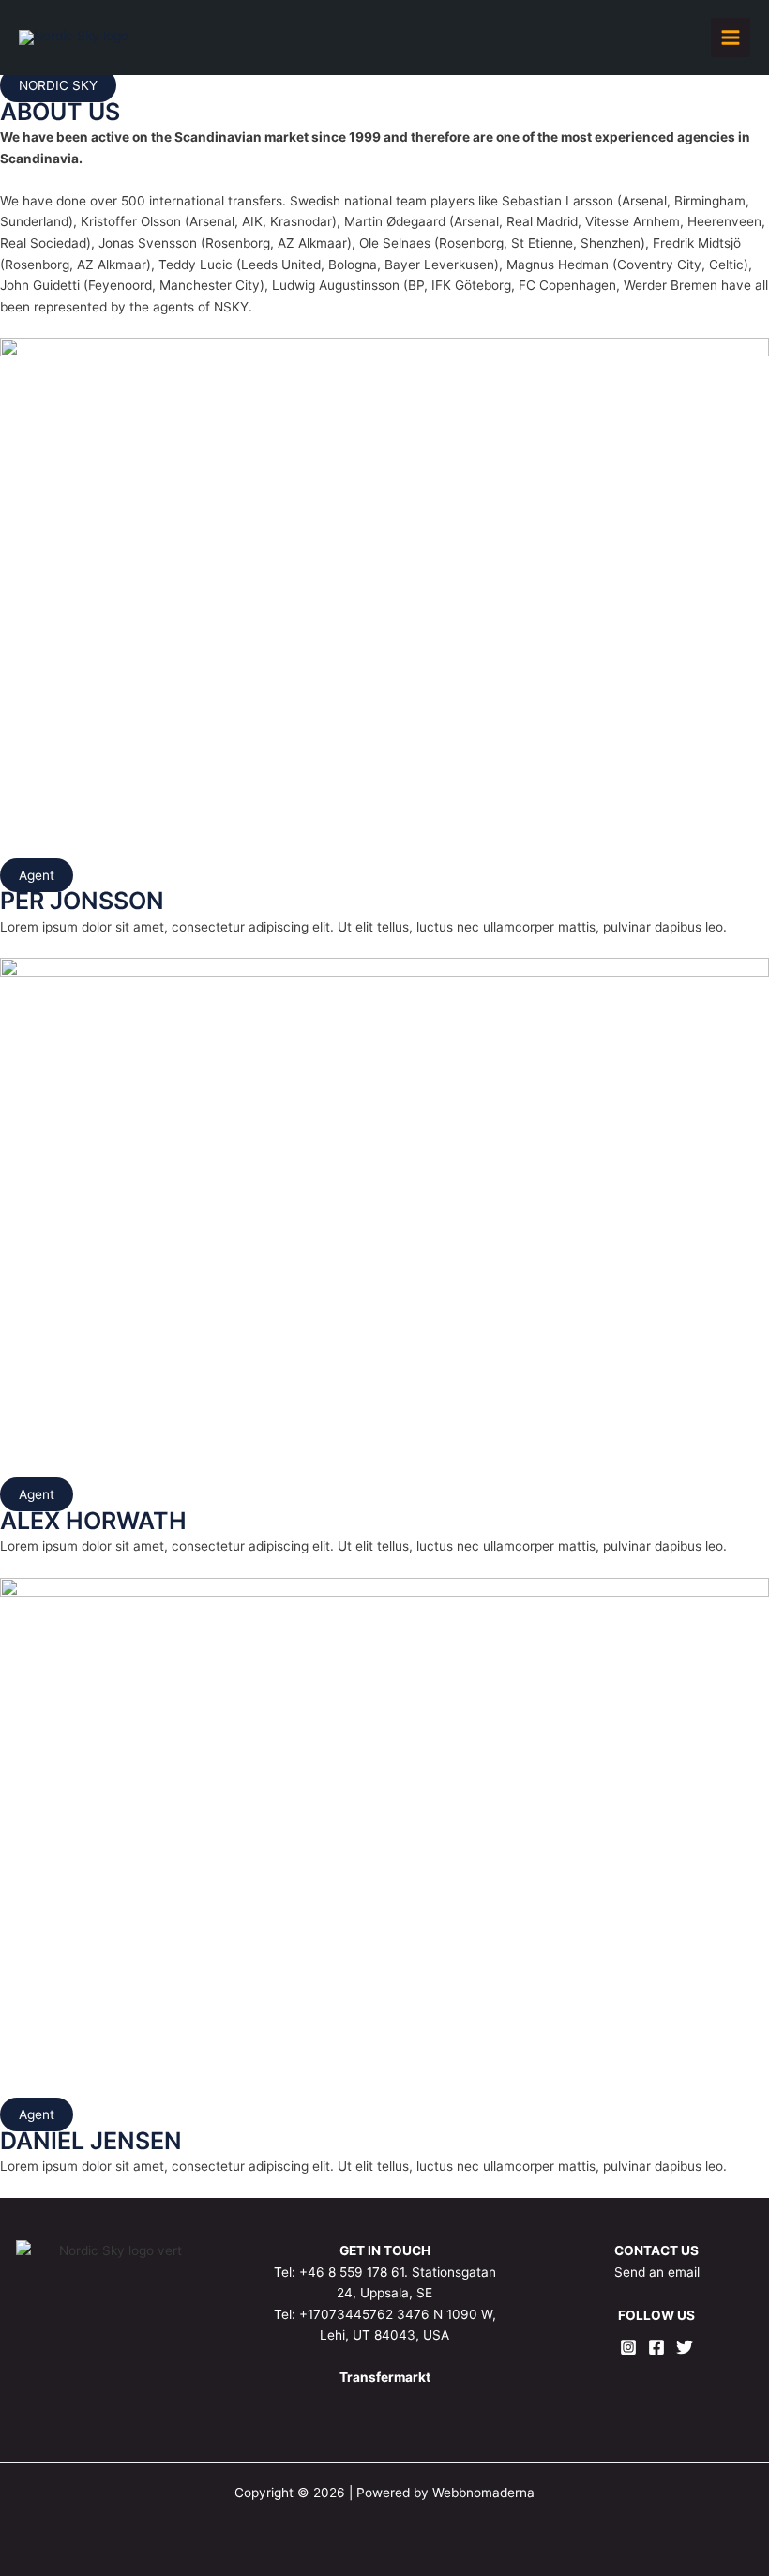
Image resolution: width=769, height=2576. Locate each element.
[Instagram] (628, 2347)
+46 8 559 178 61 (352, 2272)
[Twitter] (685, 2347)
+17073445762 (346, 2314)
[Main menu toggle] (731, 38)
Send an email (657, 2272)
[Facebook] (656, 2347)
